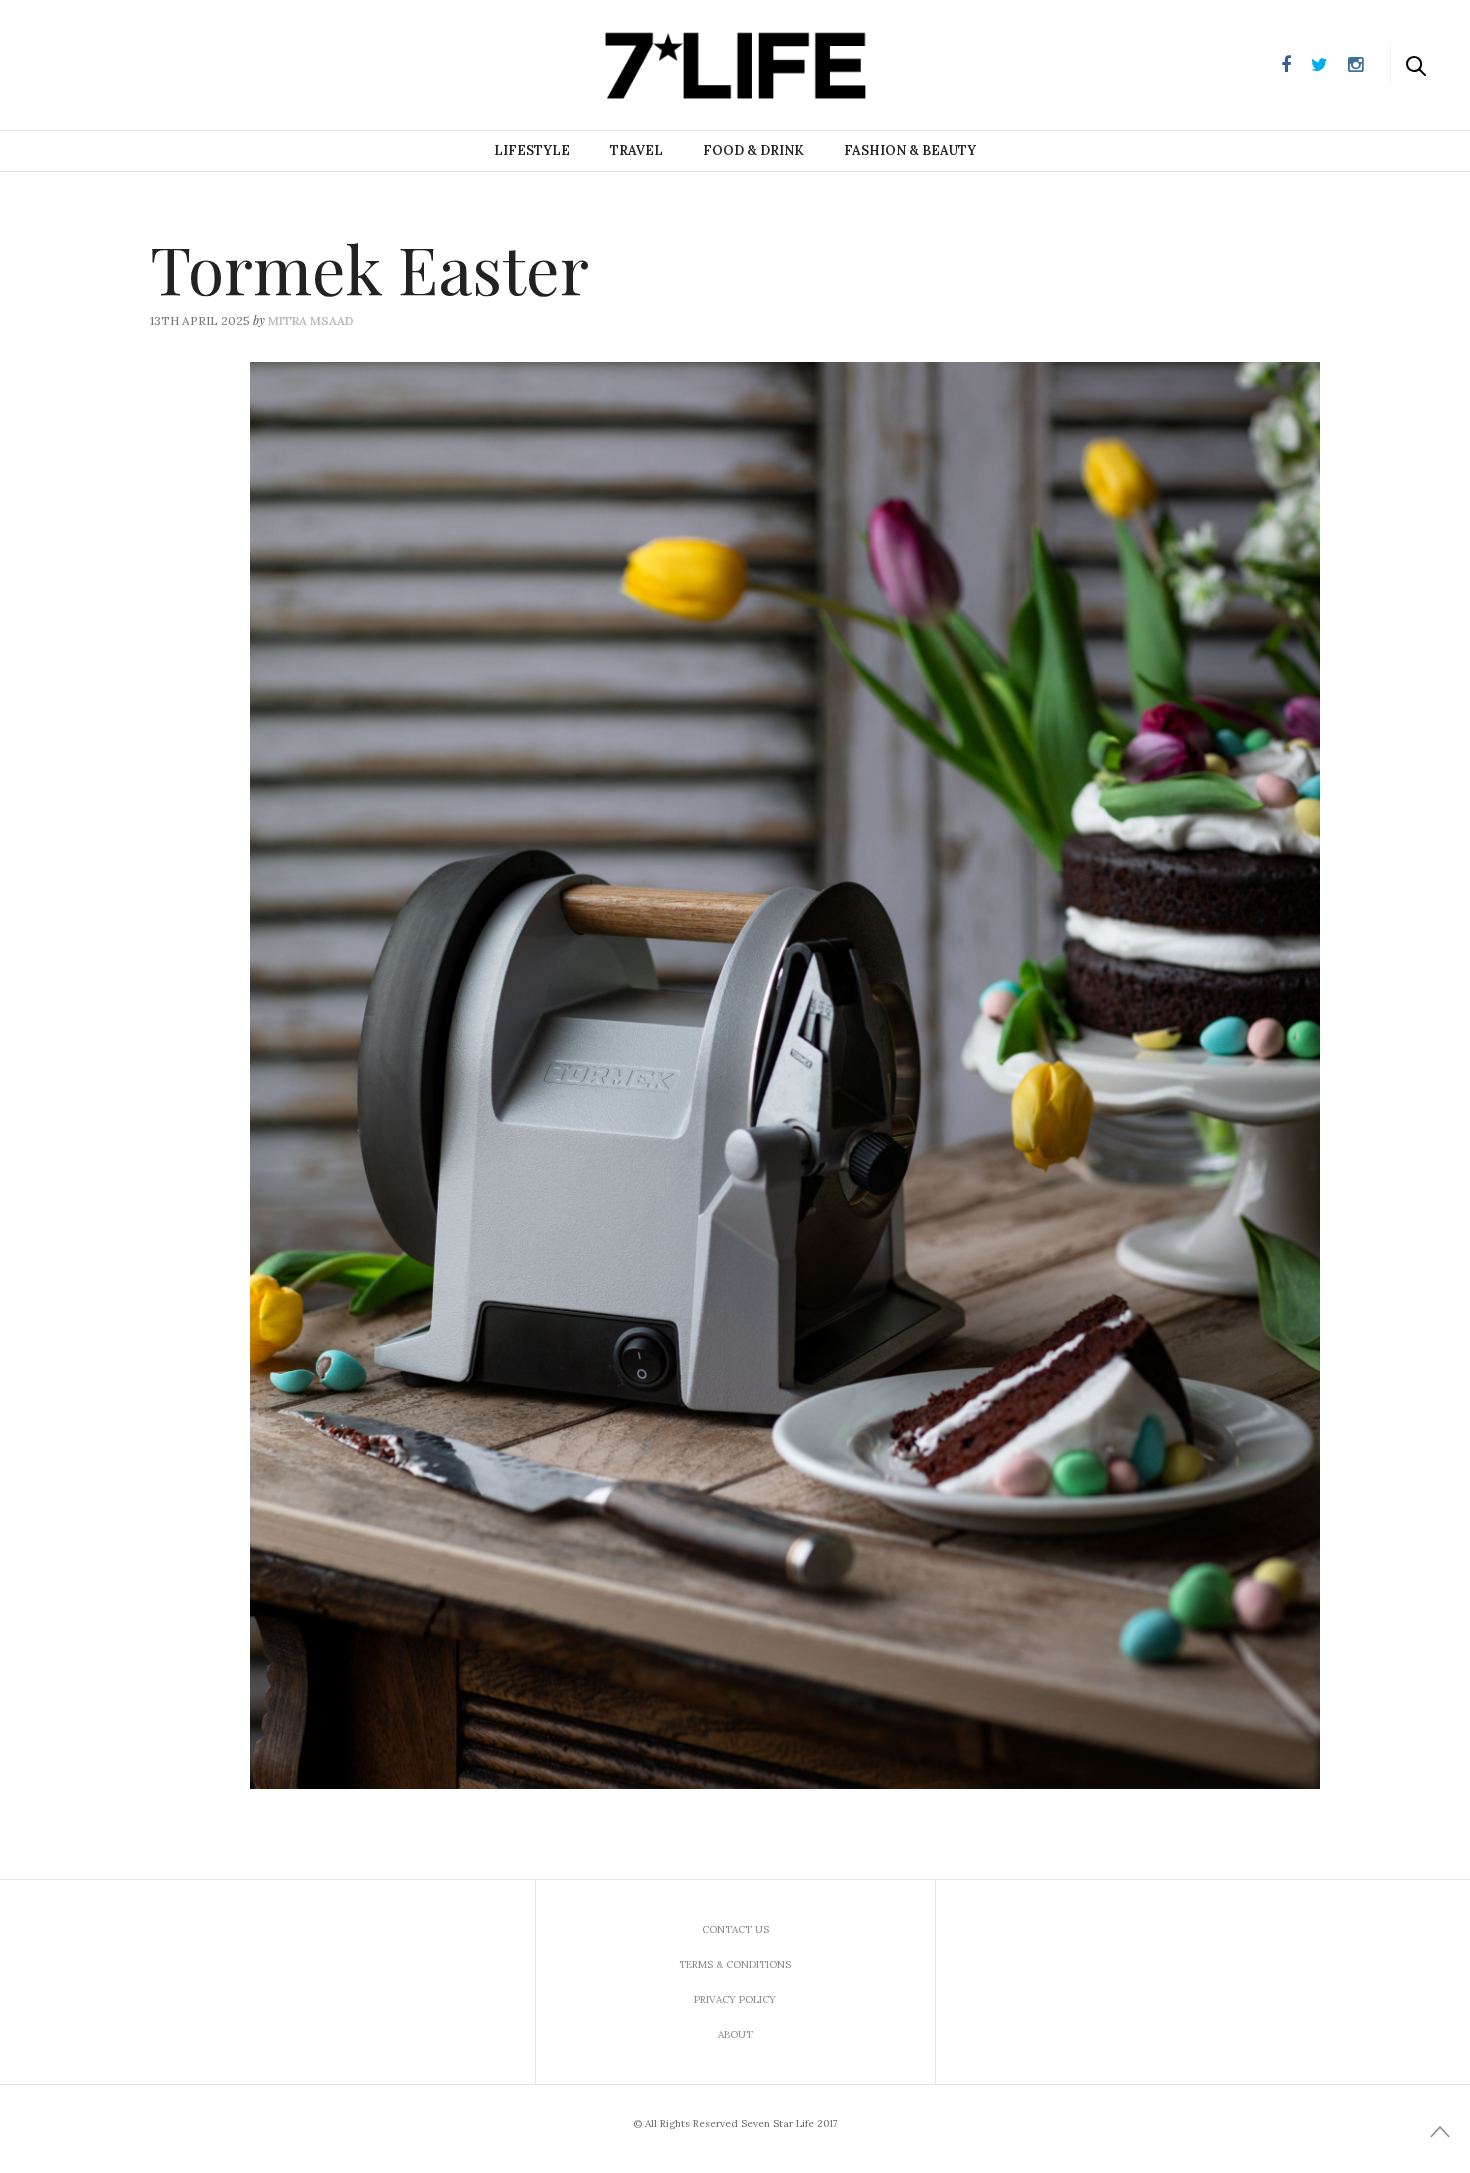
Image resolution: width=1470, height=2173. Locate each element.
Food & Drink (753, 150)
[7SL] (116, 63)
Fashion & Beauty (910, 150)
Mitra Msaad (311, 320)
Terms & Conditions (735, 1964)
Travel (636, 150)
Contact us (735, 1929)
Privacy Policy (735, 1999)
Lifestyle (532, 150)
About (735, 2034)
